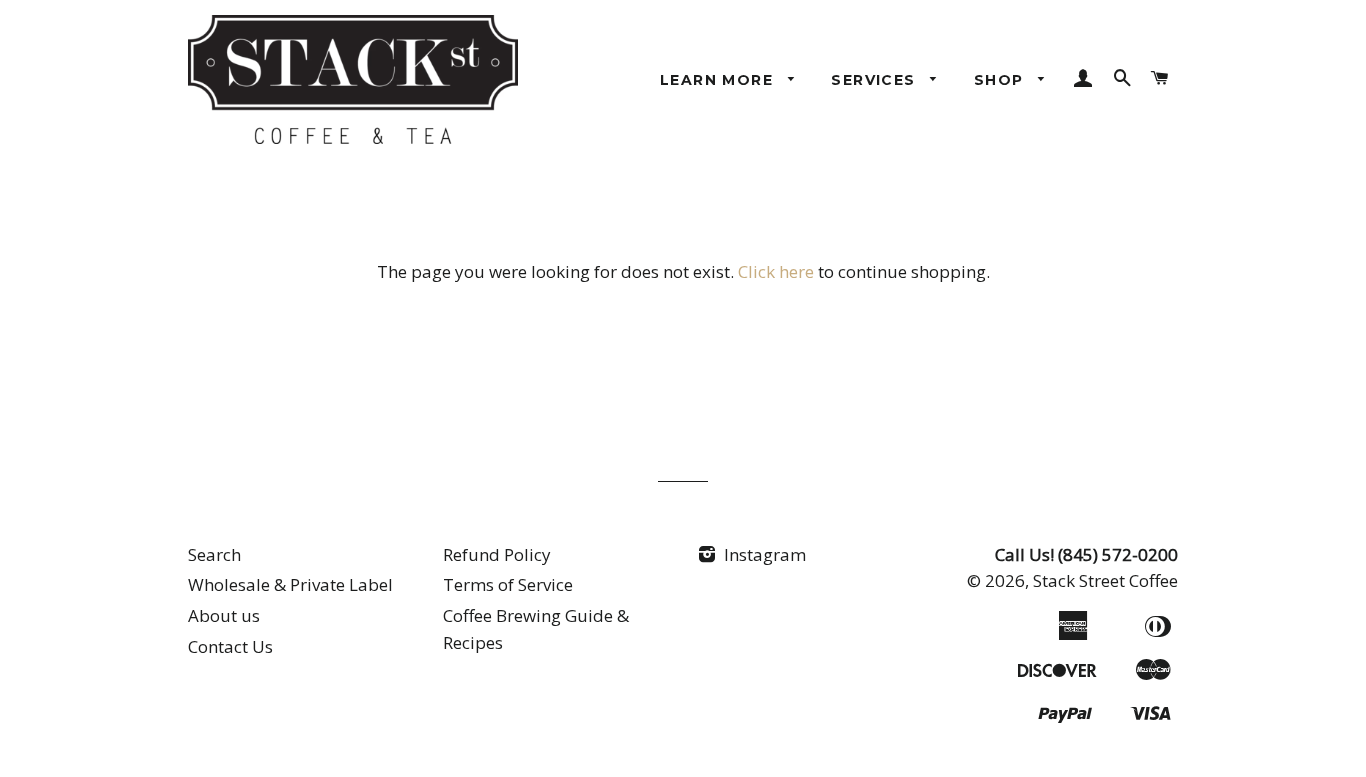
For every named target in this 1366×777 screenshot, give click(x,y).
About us (224, 615)
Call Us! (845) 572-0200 (1086, 554)
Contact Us (230, 646)
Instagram (763, 554)
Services (876, 80)
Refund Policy (497, 554)
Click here (776, 271)
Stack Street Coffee (1105, 580)
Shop (1001, 80)
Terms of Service (508, 584)
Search (214, 554)
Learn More (719, 80)
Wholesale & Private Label (290, 584)
